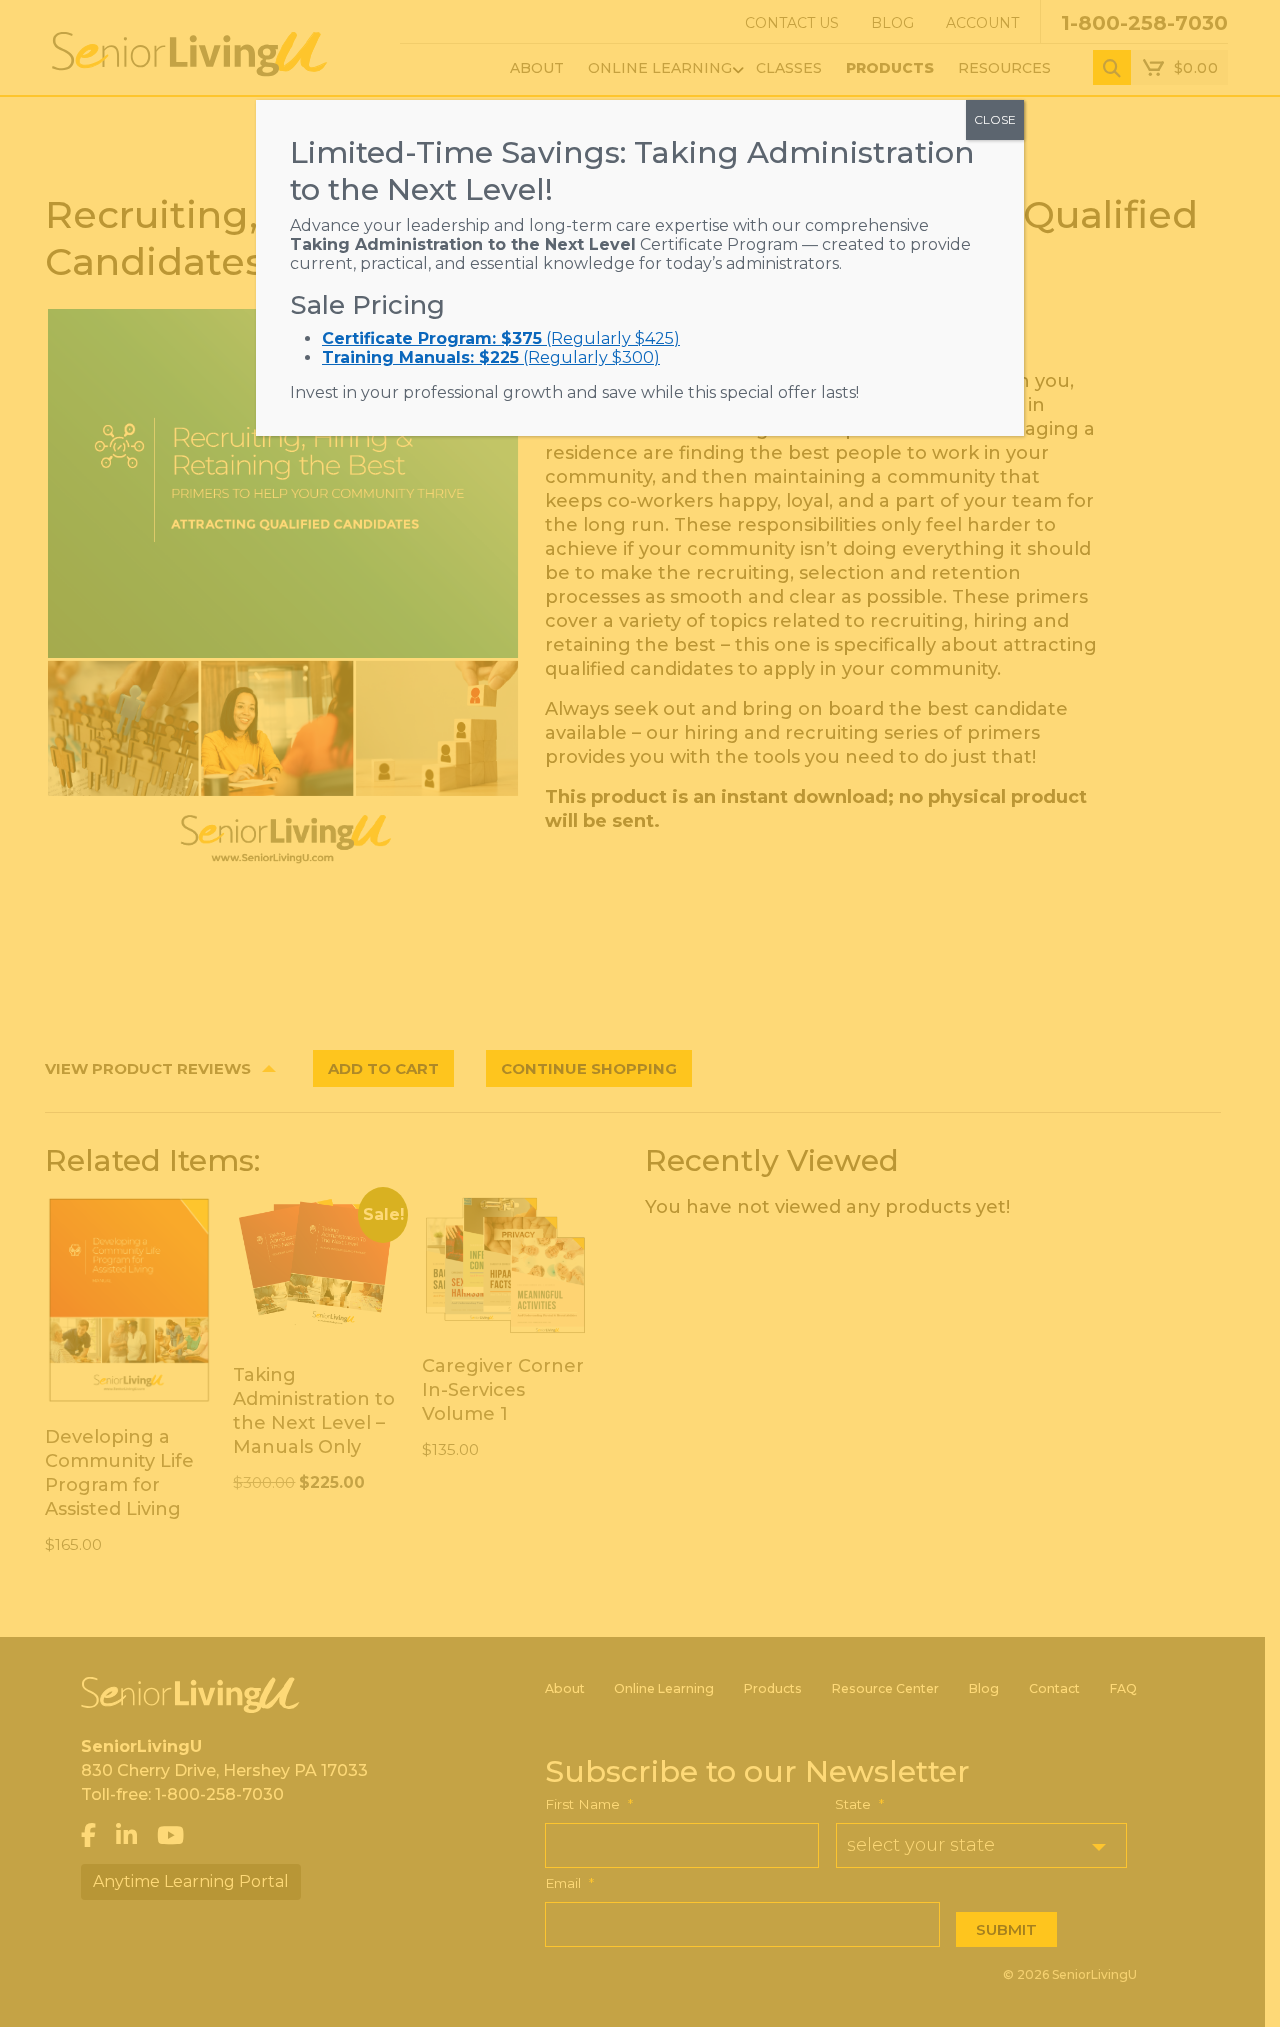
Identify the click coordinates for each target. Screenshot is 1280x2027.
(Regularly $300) (491, 357)
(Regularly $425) (501, 338)
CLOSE (995, 119)
